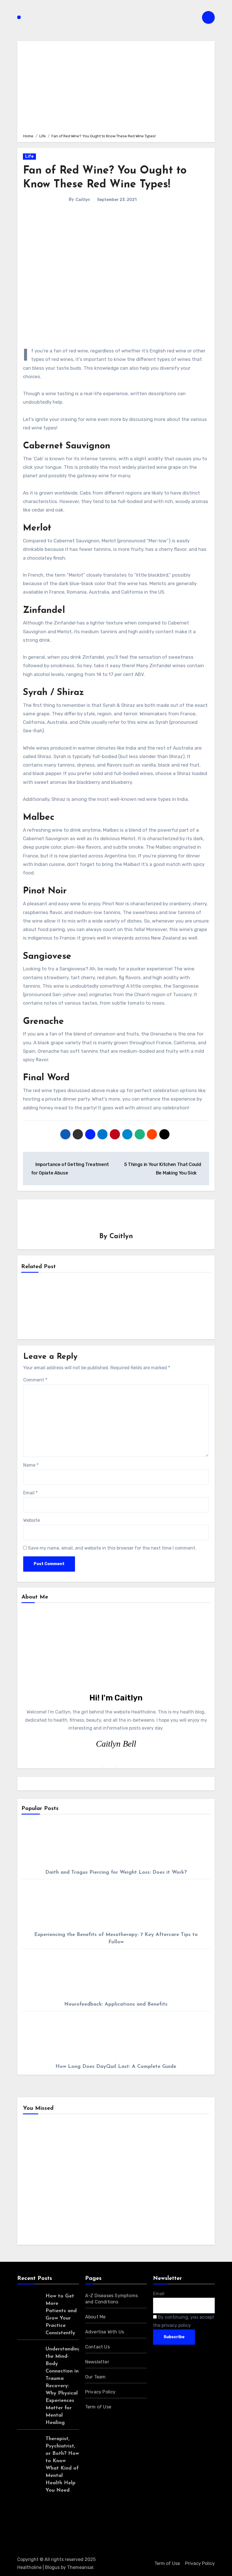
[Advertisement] (117, 86)
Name (31, 1465)
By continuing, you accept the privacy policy (184, 2321)
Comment (35, 1380)
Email (30, 1493)
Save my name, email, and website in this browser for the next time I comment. (112, 1548)
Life (29, 156)
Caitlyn (83, 200)
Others (136, 2150)
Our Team (95, 2377)
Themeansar (80, 2567)
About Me (95, 2317)
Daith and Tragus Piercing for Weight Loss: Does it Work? (116, 1873)
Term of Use (98, 2407)
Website (32, 1520)
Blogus (52, 2567)
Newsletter (97, 2362)
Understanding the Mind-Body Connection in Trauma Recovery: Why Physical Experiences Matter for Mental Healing (63, 2386)
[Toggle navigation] (19, 17)
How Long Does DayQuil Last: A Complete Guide (116, 2067)
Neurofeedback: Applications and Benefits (116, 2004)
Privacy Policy (100, 2392)
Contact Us (97, 2347)
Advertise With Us (105, 2332)
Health (39, 2150)
